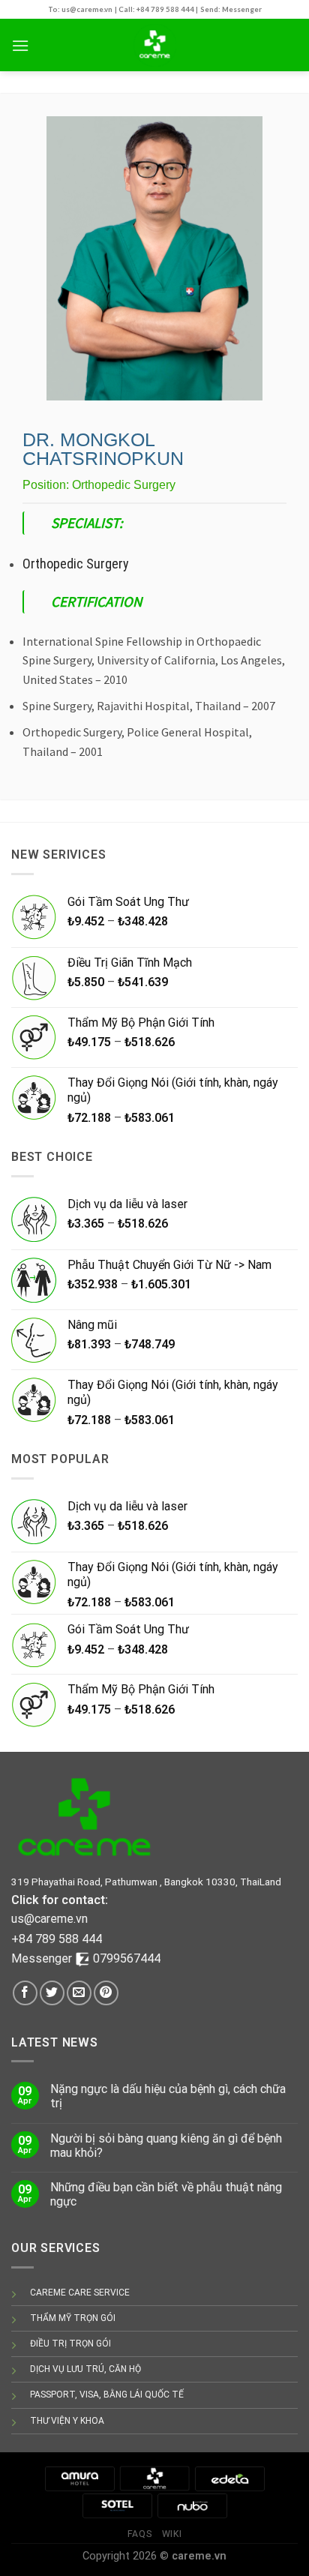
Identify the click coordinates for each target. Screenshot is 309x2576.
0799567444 (127, 1958)
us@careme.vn (49, 1919)
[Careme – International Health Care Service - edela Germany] (154, 45)
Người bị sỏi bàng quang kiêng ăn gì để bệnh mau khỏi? (166, 2146)
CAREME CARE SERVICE (80, 2293)
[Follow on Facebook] (25, 1993)
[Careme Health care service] (154, 2478)
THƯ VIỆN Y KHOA (67, 2421)
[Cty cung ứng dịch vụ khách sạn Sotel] (117, 2505)
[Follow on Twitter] (52, 1993)
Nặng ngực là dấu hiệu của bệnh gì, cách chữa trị (168, 2096)
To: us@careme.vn (80, 9)
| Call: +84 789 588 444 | (156, 9)
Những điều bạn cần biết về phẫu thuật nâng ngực (166, 2194)
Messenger (43, 1958)
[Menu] (20, 45)
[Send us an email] (79, 1993)
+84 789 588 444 (57, 1939)
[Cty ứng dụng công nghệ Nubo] (192, 2505)
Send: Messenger (231, 9)
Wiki (172, 2534)
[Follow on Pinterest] (106, 1993)
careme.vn (199, 2556)
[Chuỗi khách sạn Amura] (79, 2478)
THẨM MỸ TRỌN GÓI (73, 2318)
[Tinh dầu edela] (229, 2478)
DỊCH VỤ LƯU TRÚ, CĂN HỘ (85, 2369)
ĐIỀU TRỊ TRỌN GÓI (70, 2344)
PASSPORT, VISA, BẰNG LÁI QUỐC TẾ (107, 2395)
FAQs (139, 2534)
